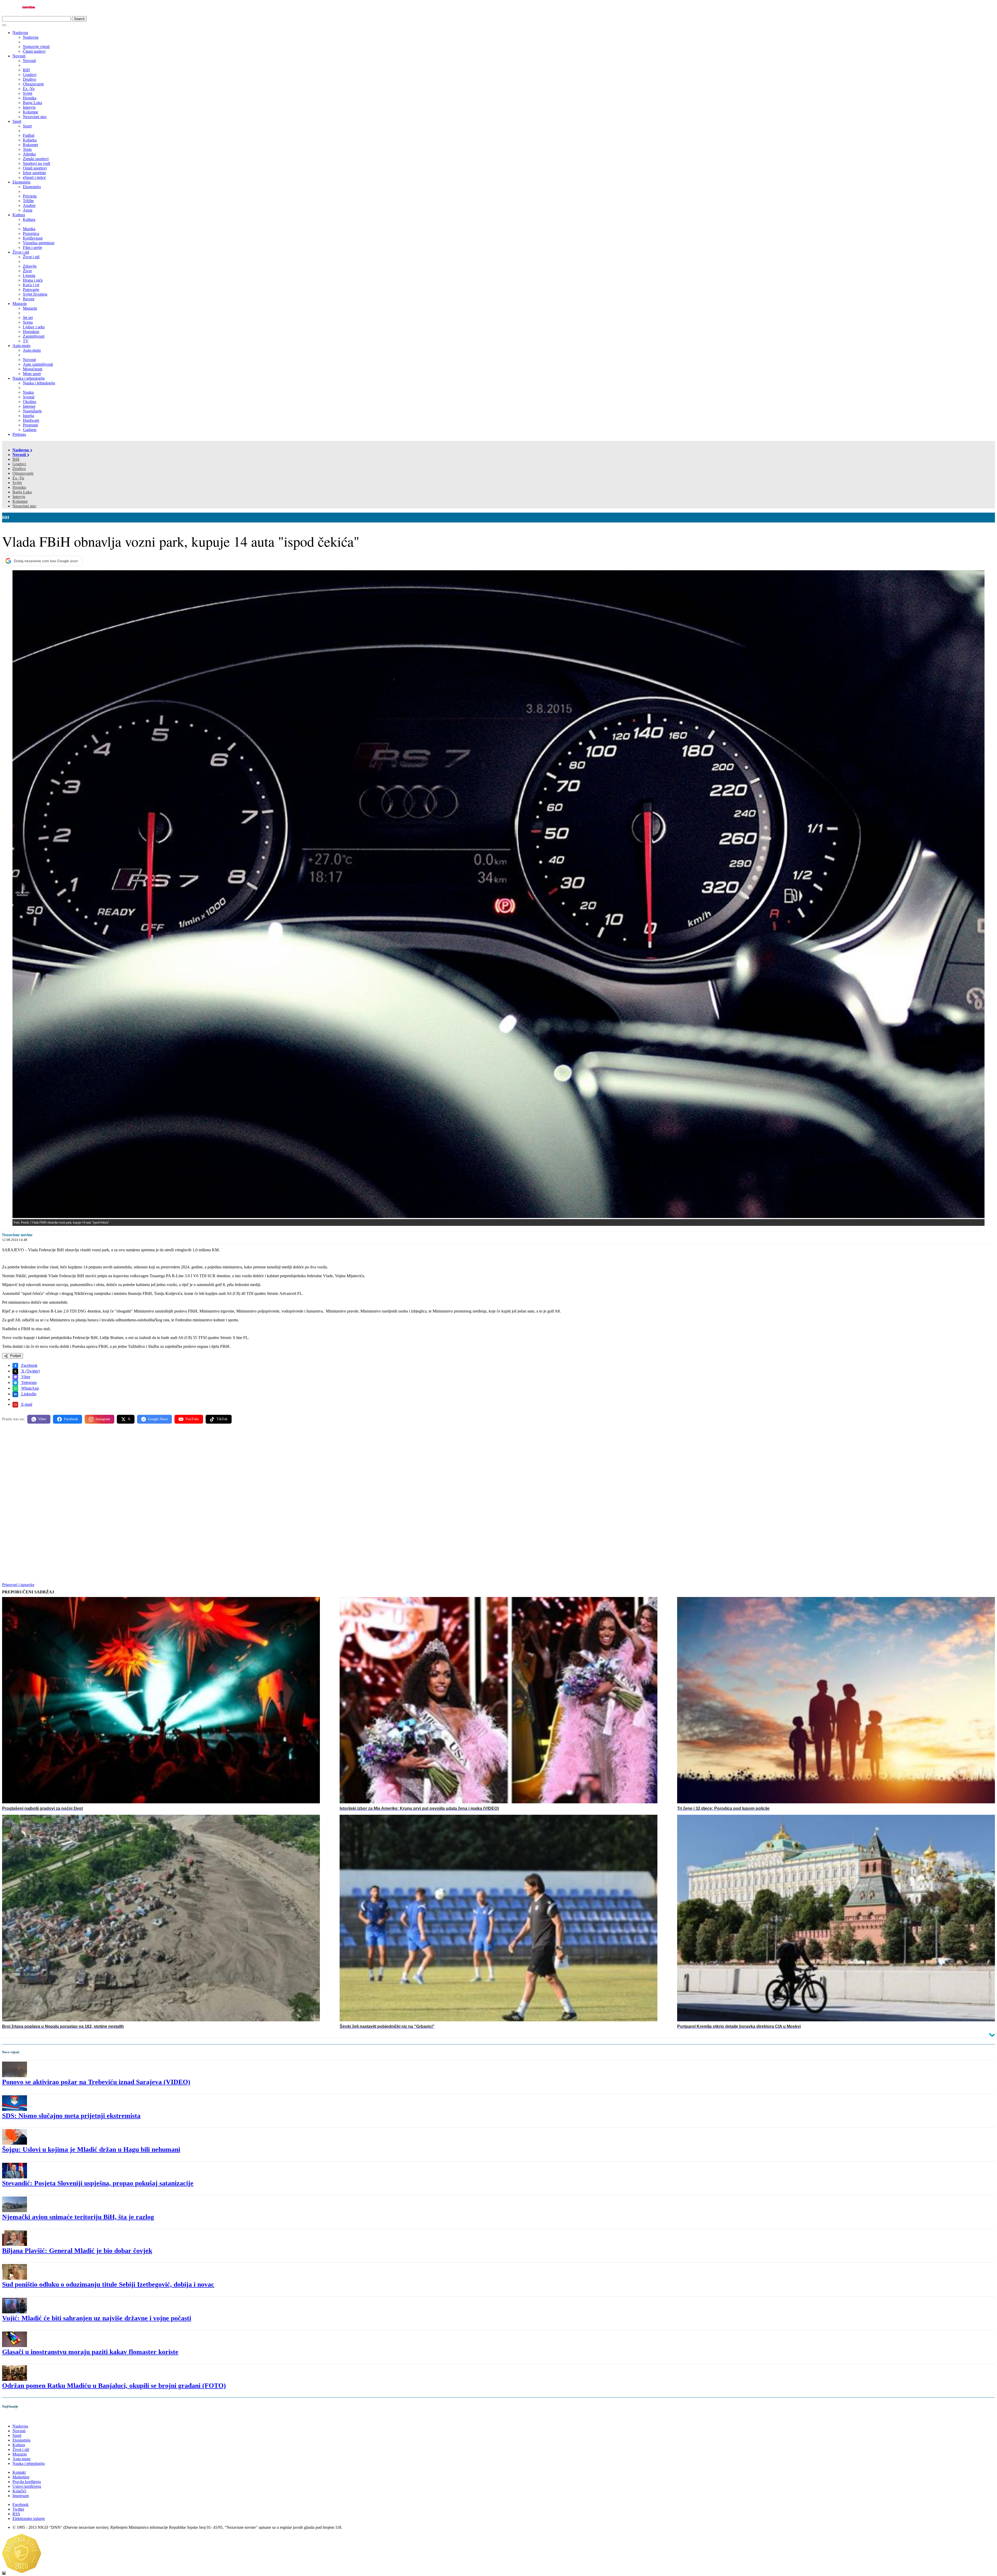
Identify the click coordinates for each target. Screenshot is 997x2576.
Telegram (28, 1382)
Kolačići (19, 2491)
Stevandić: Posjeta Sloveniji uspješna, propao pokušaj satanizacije (98, 2183)
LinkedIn (28, 1394)
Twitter (18, 2509)
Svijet (17, 483)
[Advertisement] (158, 1468)
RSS (16, 2514)
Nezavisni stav (24, 506)
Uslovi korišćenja (27, 2486)
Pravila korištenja (27, 2482)
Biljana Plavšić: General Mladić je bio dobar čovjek (77, 2251)
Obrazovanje (23, 473)
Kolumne (20, 501)
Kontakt (19, 2472)
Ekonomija (21, 182)
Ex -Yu (18, 478)
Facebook (29, 1365)
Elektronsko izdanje (29, 2519)
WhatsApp (30, 1388)
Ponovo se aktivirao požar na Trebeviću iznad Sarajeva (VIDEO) (96, 2082)
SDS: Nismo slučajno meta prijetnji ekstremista (71, 2116)
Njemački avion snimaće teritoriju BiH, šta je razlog (78, 2217)
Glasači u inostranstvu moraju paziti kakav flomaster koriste (90, 2352)
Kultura (19, 215)
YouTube (192, 1419)
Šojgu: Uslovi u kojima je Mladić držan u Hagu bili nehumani (91, 2149)
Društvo (19, 469)
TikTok (222, 1419)
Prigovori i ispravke (18, 1585)
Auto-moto (21, 346)
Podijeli (15, 1356)
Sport (17, 121)
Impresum (21, 2496)
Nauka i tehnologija (29, 378)
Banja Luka (22, 492)
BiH (16, 459)
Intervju (19, 497)
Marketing (21, 2477)
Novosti (19, 56)
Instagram (103, 1419)
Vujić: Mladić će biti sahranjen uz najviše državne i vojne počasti (97, 2318)
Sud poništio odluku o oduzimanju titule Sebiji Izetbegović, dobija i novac (108, 2284)
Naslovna (20, 33)
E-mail (26, 1404)
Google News (158, 1419)
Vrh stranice (17, 2417)
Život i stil (21, 252)
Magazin (20, 304)
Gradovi (19, 464)
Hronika (19, 487)
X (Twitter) (30, 1371)
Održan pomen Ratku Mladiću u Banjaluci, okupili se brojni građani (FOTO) (114, 2386)
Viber (25, 1377)
